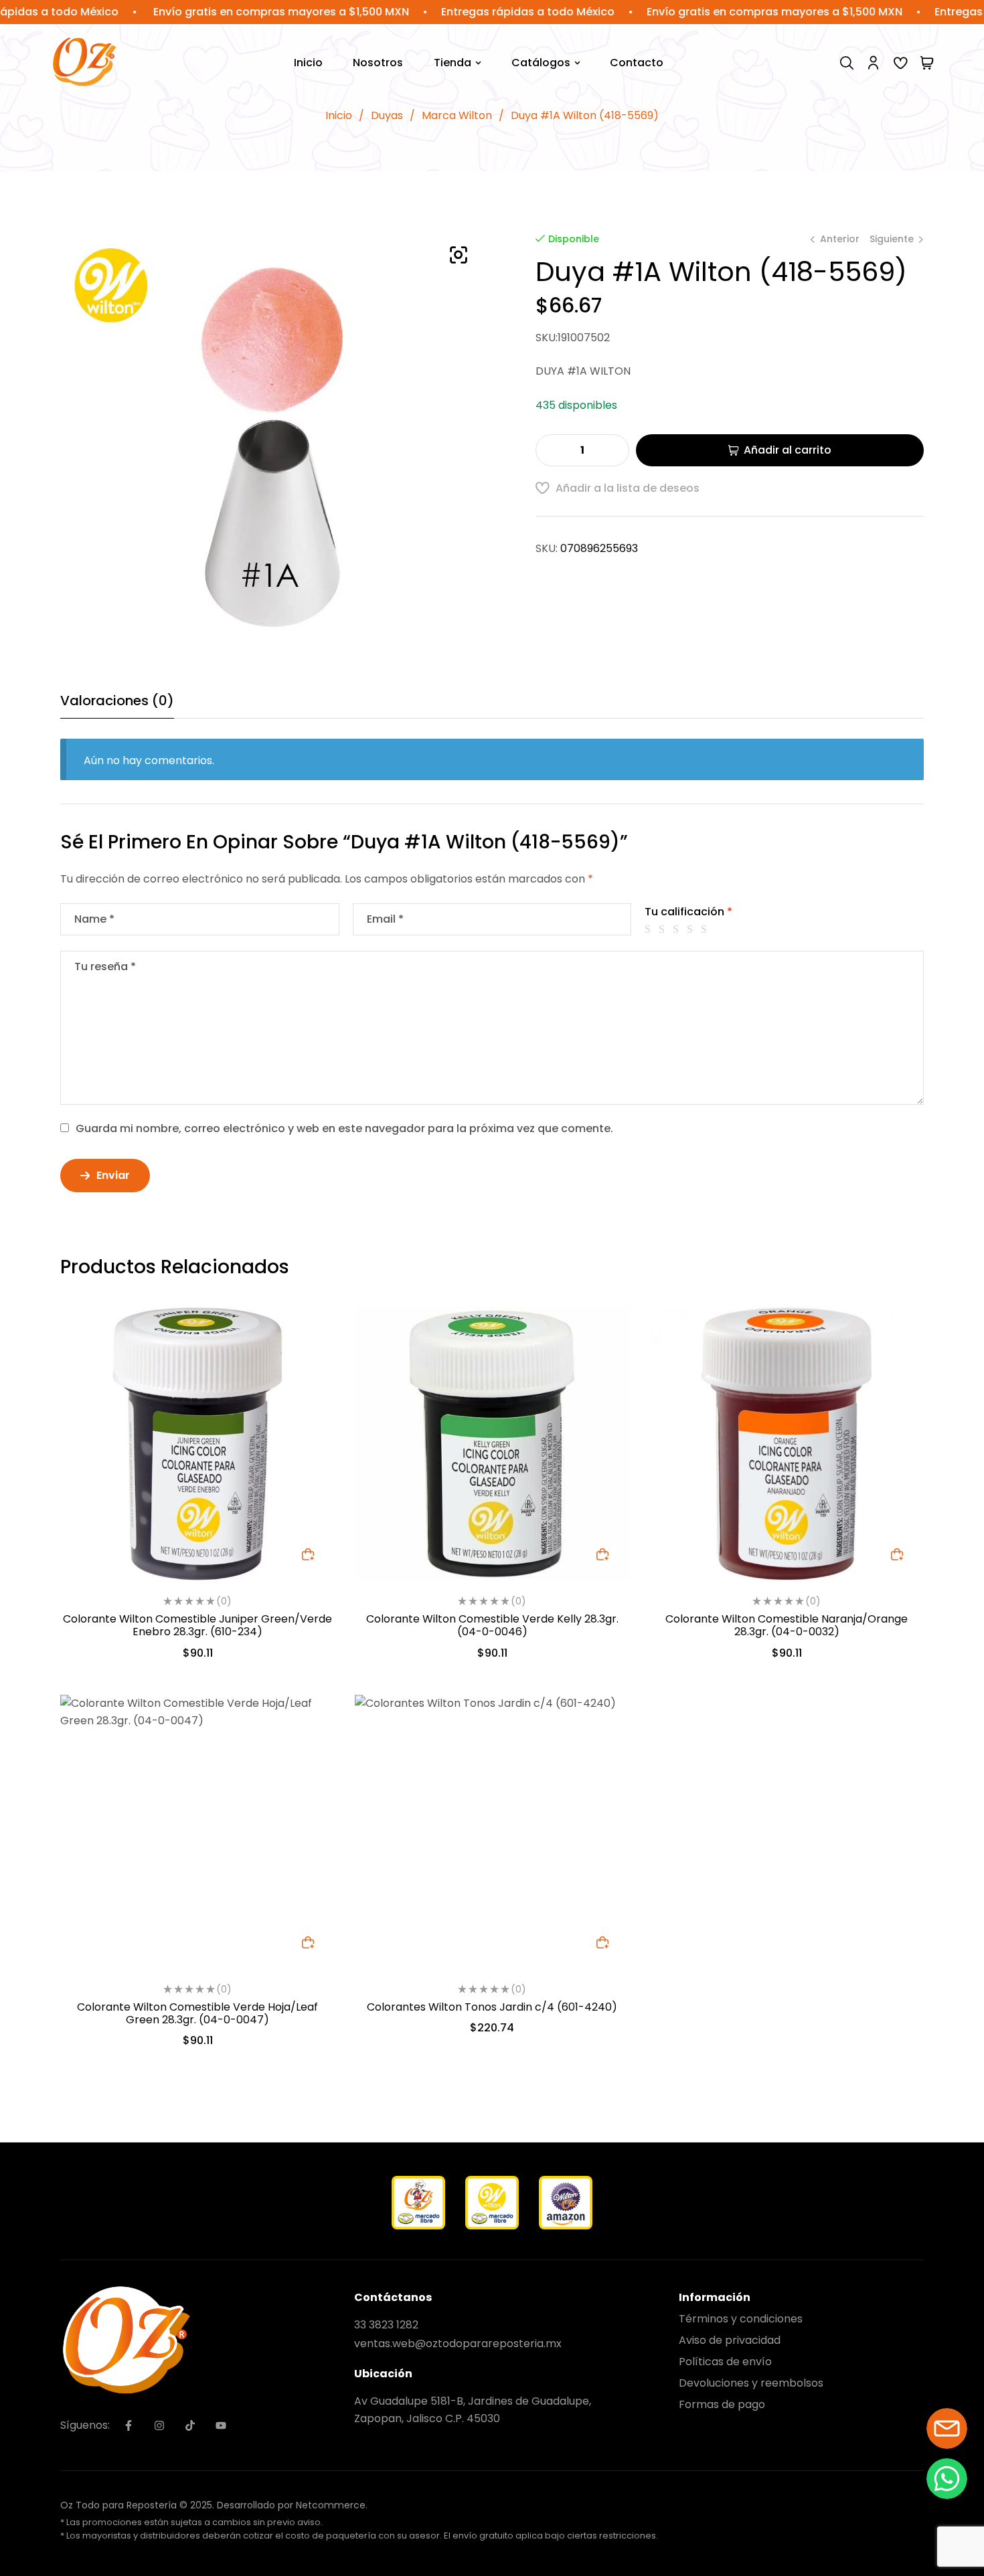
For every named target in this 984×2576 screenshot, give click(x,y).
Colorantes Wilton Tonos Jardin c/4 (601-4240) (492, 2007)
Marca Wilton (457, 115)
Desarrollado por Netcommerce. (292, 2505)
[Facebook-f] (129, 2425)
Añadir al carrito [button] (308, 1554)
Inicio (339, 115)
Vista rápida (308, 1362)
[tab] (117, 706)
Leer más (308, 1942)
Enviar (113, 1175)
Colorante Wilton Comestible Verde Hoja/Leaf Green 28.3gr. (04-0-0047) (197, 2013)
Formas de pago (722, 2404)
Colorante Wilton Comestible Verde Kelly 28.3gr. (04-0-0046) (492, 1625)
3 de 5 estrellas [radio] (678, 929)
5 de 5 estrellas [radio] (706, 929)
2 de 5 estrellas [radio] (664, 929)
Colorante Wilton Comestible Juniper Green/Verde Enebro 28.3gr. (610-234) (197, 1625)
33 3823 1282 (386, 2325)
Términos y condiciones (741, 2319)
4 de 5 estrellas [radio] (692, 929)
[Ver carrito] (927, 63)
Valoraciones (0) (117, 701)
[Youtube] (221, 2425)
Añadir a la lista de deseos (628, 488)
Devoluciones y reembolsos (751, 2383)
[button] (459, 255)
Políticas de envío (725, 2362)
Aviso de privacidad (730, 2340)
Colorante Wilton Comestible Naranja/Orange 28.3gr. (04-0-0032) (787, 1625)
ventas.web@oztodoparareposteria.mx (458, 2343)
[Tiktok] (190, 2425)
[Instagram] (159, 2425)
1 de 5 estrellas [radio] (650, 929)
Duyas (387, 115)
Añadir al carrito (788, 450)
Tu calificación (688, 912)
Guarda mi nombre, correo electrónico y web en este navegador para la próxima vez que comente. (344, 1128)
